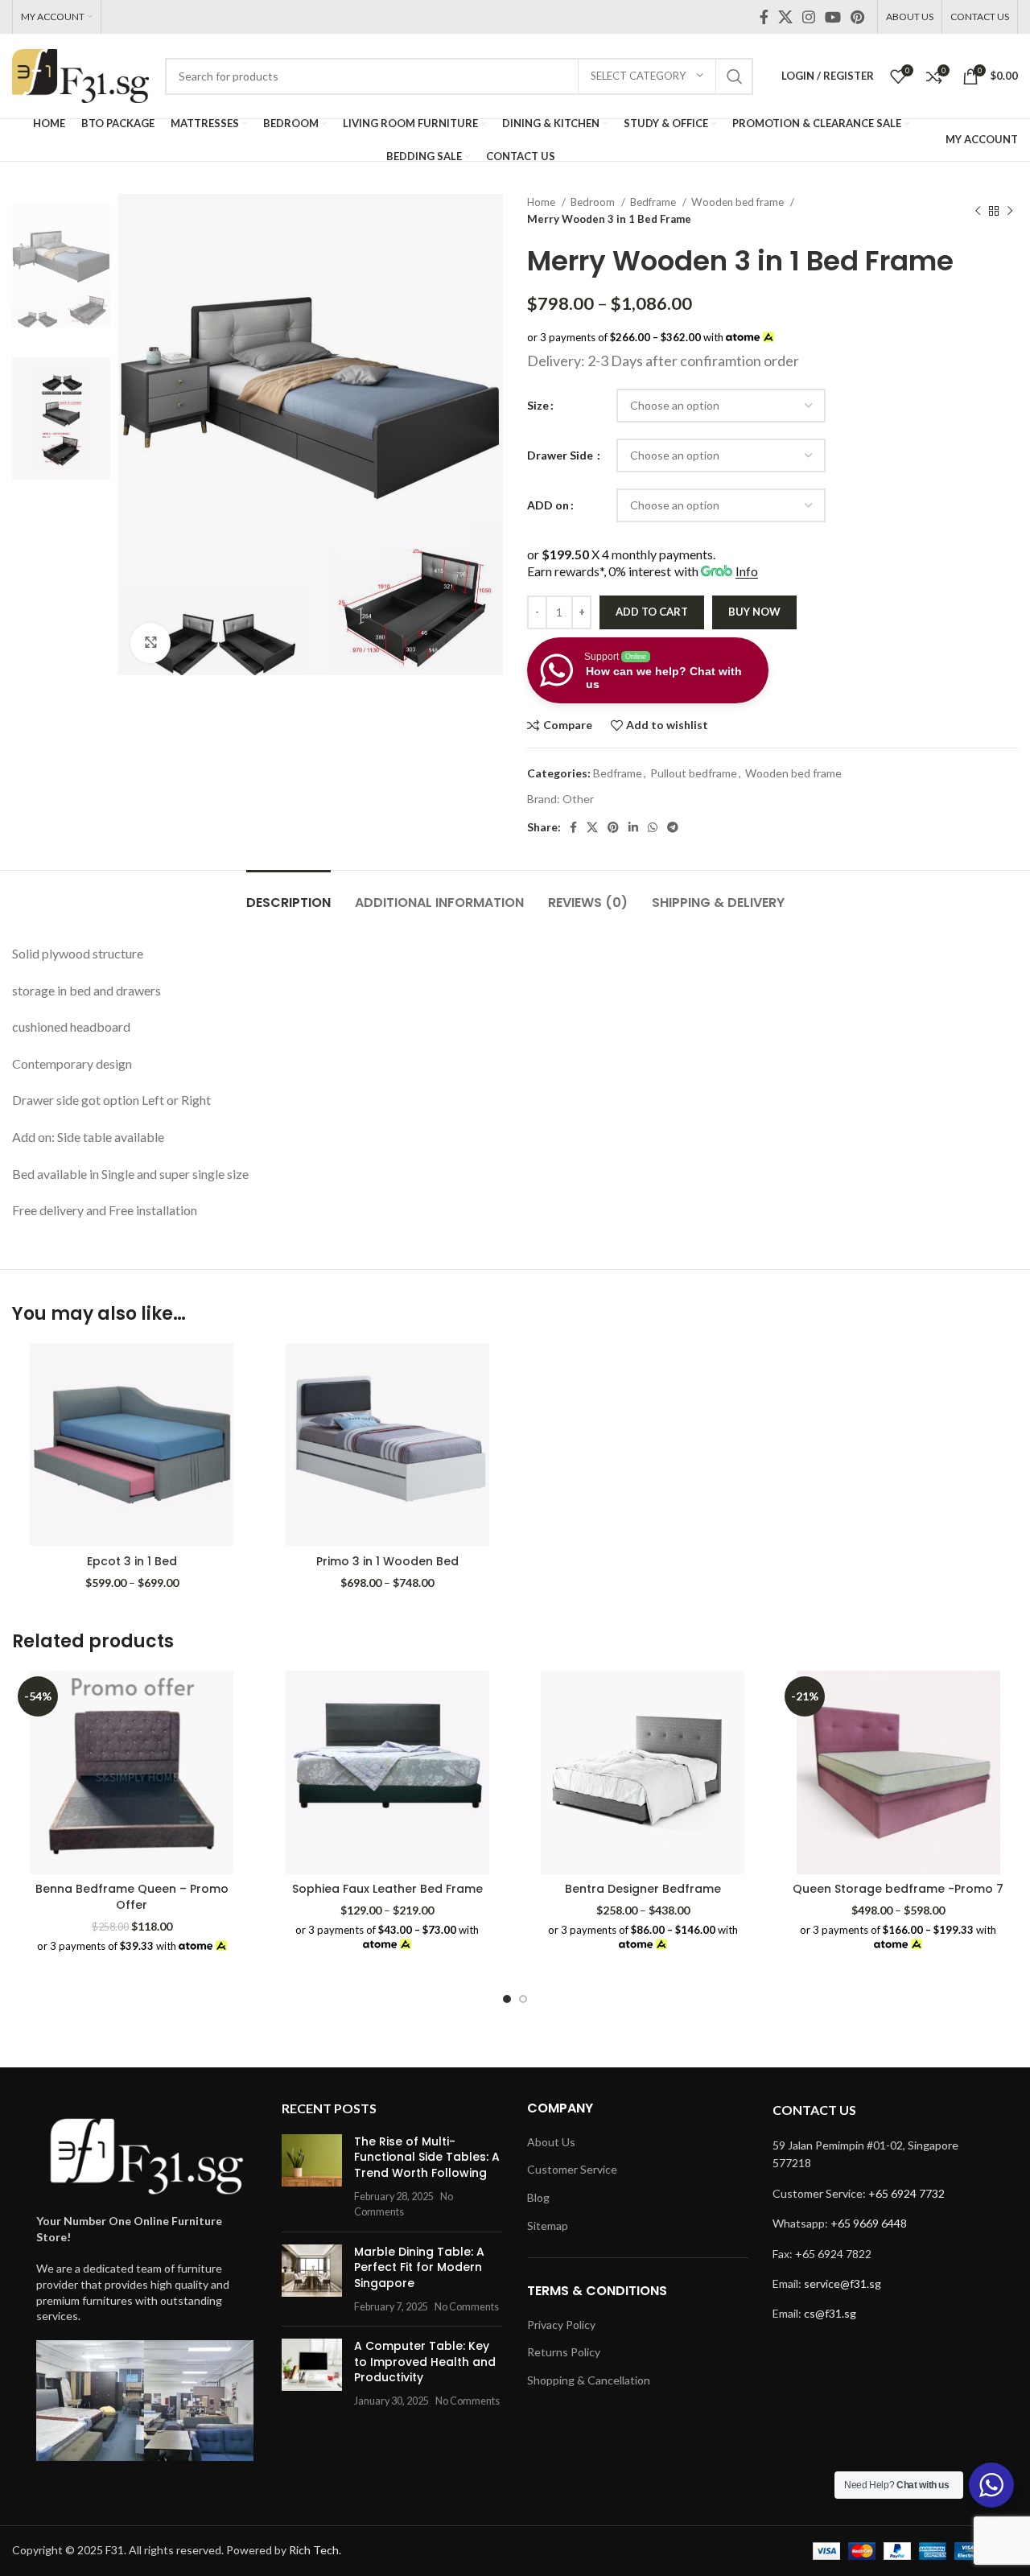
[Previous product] (978, 211)
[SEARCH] (735, 76)
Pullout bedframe (694, 773)
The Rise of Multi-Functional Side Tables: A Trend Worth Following (427, 2157)
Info (747, 571)
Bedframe (654, 202)
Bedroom (594, 202)
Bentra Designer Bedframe (643, 1889)
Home (542, 202)
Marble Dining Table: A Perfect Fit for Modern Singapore (419, 2267)
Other (578, 799)
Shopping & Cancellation (589, 2380)
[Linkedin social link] (633, 827)
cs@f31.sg (830, 2313)
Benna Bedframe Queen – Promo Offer (132, 1897)
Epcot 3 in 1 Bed (132, 1561)
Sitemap (548, 2226)
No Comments (467, 2307)
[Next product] (1010, 211)
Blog (538, 2197)
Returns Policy (564, 2352)
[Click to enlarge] (150, 643)
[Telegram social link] (673, 827)
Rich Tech (314, 2550)
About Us (551, 2142)
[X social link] (785, 17)
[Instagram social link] (809, 17)
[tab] (288, 894)
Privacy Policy (561, 2325)
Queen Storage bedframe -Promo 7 (898, 1889)
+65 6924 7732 (906, 2193)
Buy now (754, 612)
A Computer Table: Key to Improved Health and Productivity (425, 2362)
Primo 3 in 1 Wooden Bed (387, 1561)
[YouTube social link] (833, 17)
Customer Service (572, 2169)
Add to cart (652, 612)
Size (538, 405)
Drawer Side (561, 455)
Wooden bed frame (739, 202)
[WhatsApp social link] (653, 827)
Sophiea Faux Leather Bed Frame (387, 1889)
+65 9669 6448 (869, 2223)
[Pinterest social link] (857, 17)
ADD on (548, 505)
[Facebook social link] (764, 17)
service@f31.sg (843, 2283)
